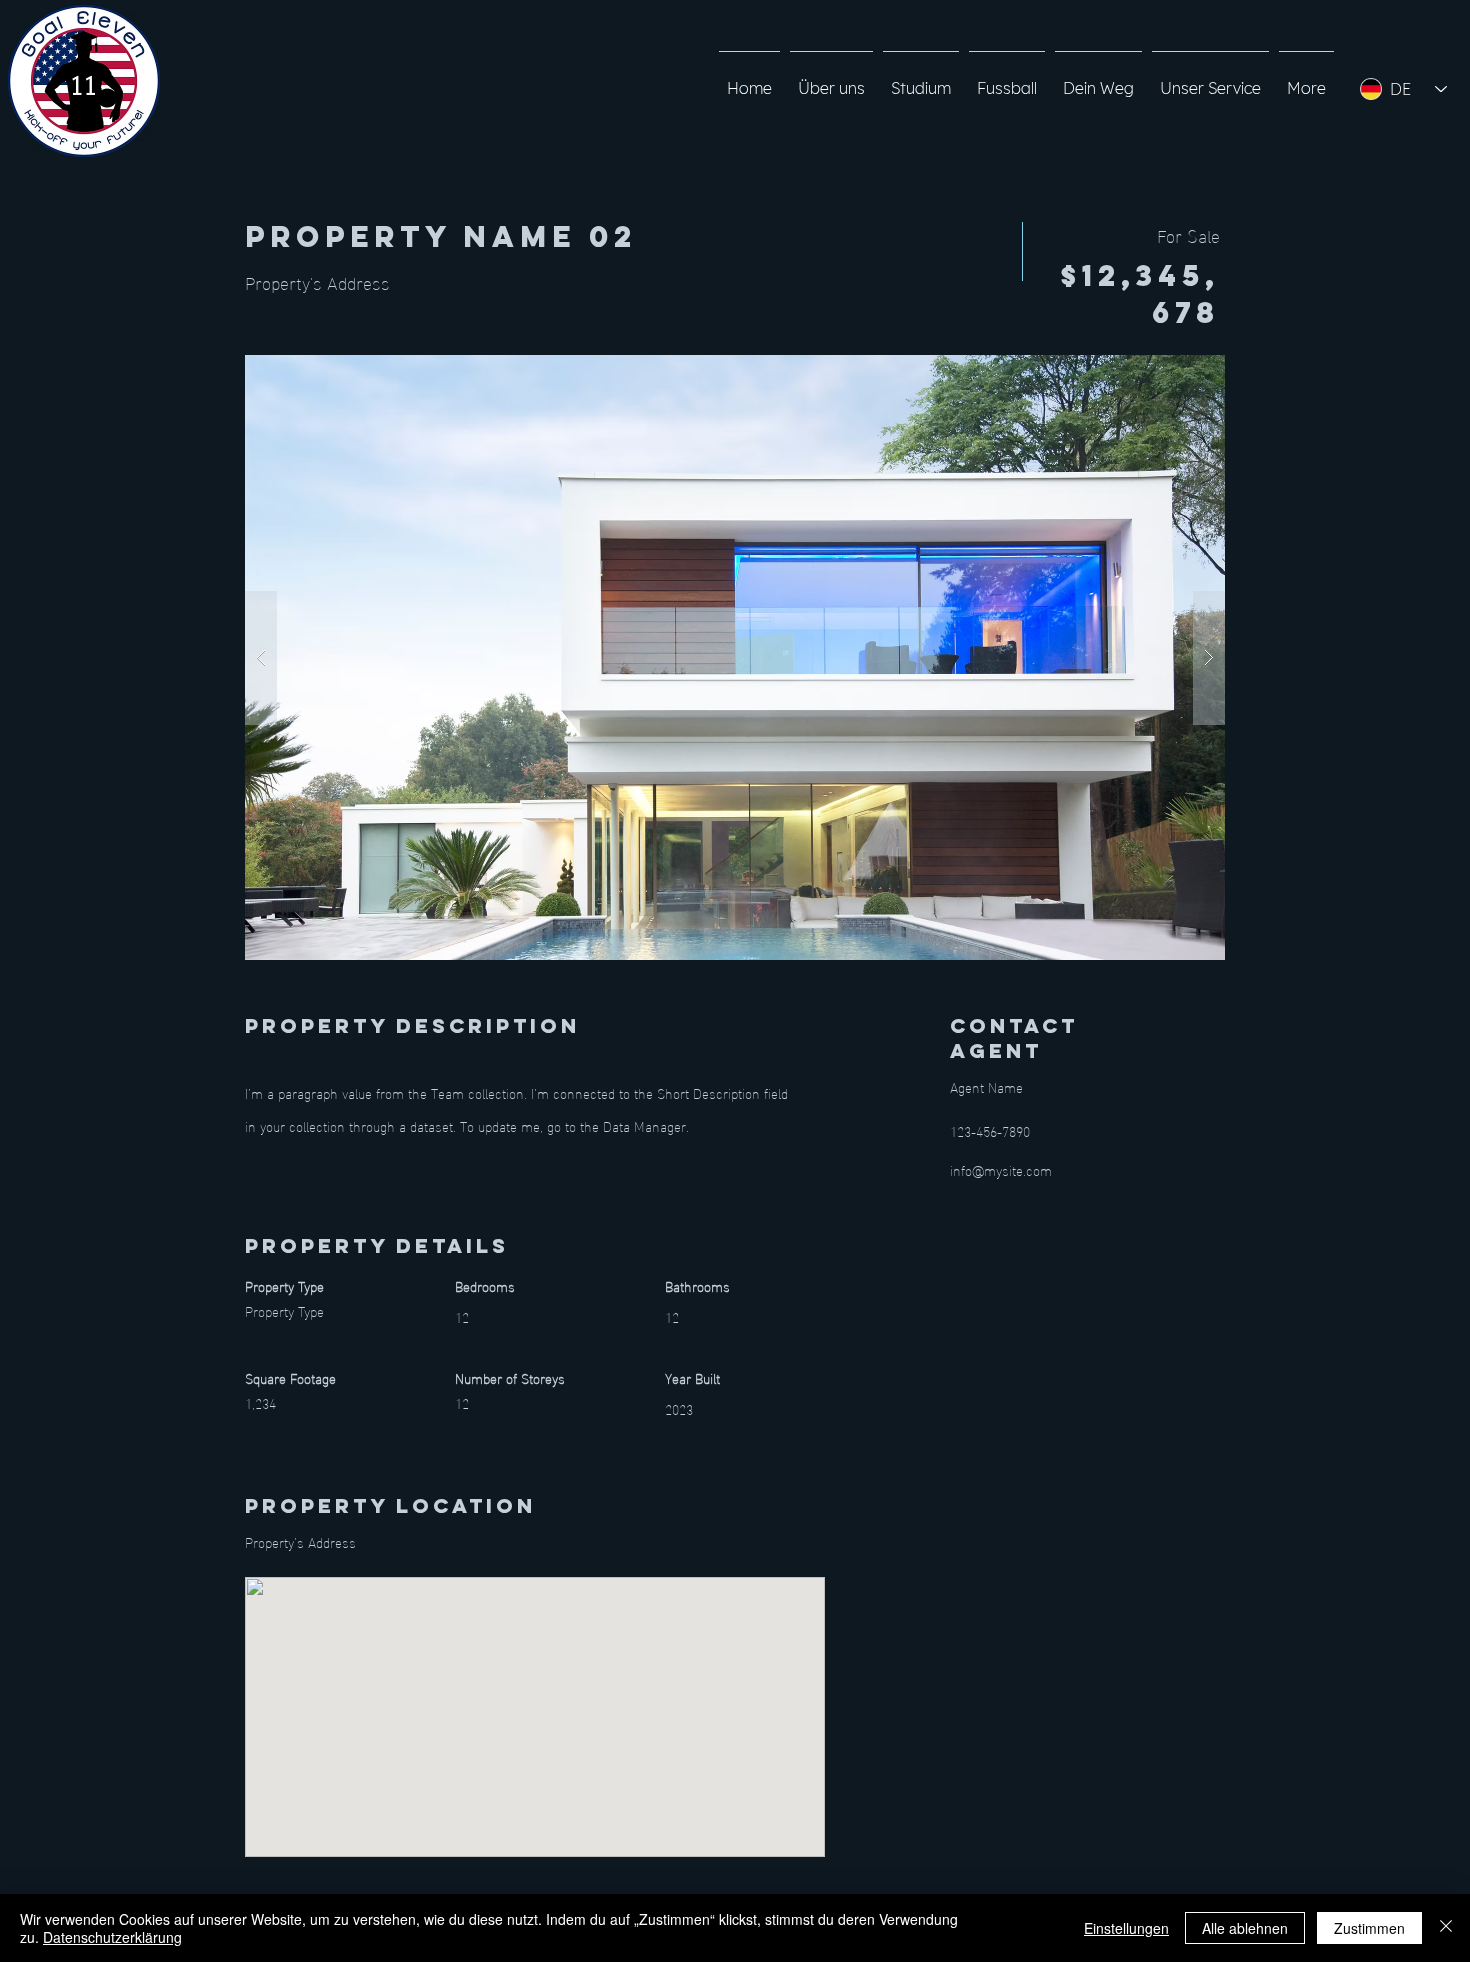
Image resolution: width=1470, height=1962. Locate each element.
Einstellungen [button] (1126, 1928)
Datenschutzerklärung (112, 1937)
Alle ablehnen (1245, 1928)
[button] (735, 657)
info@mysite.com (1001, 1169)
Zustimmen (1369, 1928)
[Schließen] (1446, 1928)
